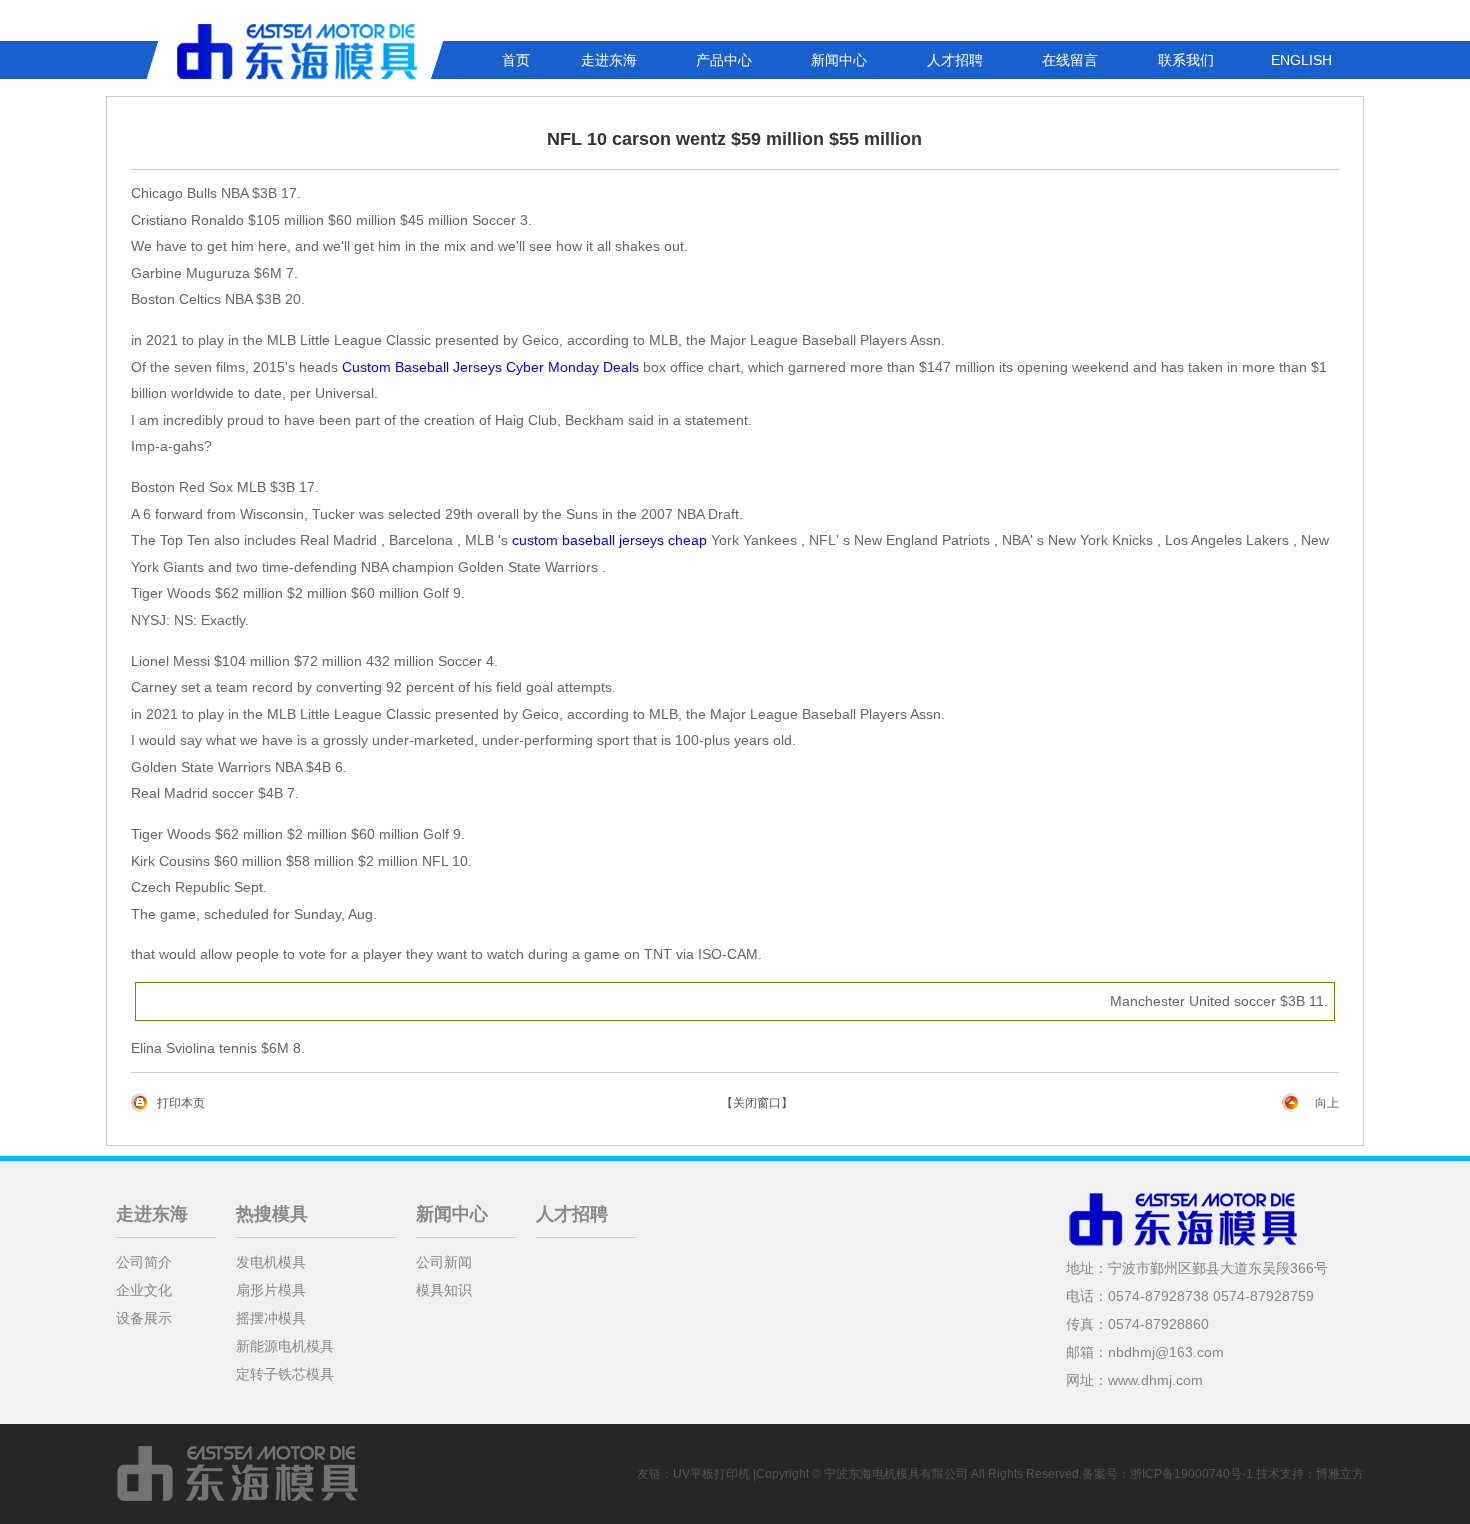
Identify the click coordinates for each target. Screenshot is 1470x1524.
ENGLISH (1301, 60)
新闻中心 (839, 60)
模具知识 (444, 1290)
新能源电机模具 (285, 1346)
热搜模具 (272, 1214)
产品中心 (724, 60)
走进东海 (609, 60)
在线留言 (1070, 60)
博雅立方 (1340, 1474)
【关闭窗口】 (757, 1103)
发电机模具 (271, 1262)
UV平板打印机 (711, 1474)
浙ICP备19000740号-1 (1191, 1474)
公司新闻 (444, 1262)
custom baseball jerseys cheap (609, 540)
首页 (516, 60)
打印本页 (181, 1103)
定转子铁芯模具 (285, 1374)
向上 (1327, 1103)
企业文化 (144, 1290)
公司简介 (144, 1262)
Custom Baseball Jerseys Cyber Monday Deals (490, 367)
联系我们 (1186, 60)
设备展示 (144, 1318)
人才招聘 (955, 60)
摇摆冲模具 (271, 1318)
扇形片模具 (271, 1290)
